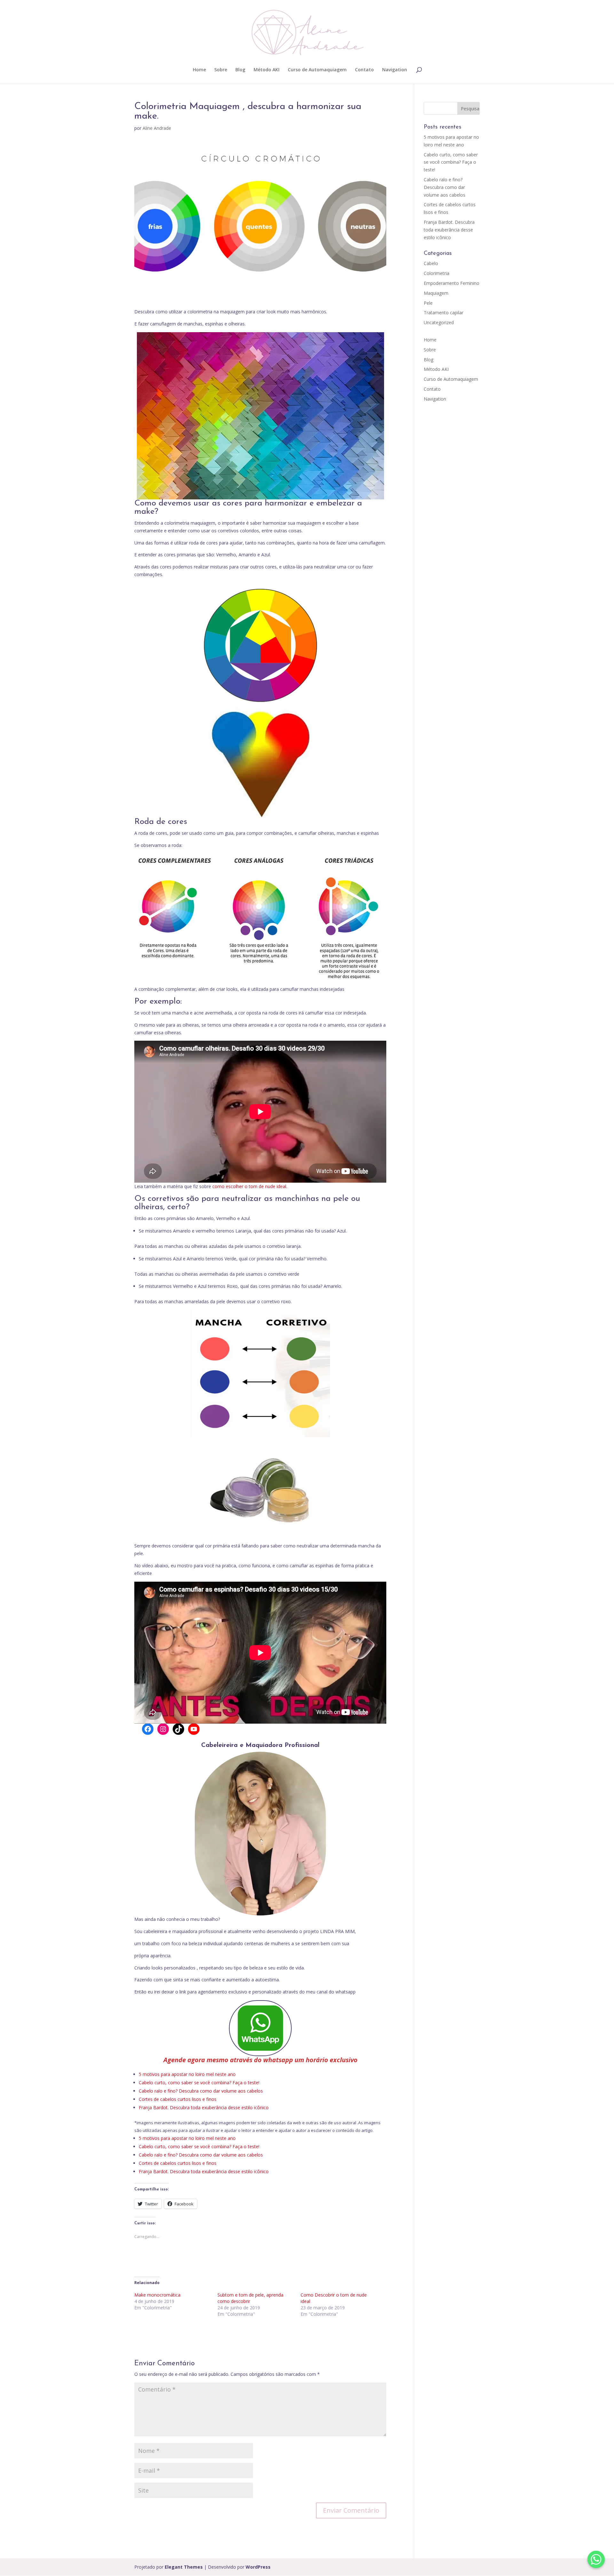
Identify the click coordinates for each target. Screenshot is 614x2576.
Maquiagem (436, 293)
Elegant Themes (184, 2567)
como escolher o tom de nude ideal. (249, 1186)
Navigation (395, 70)
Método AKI (267, 70)
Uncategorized (439, 322)
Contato (364, 70)
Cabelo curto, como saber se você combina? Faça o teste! (199, 2083)
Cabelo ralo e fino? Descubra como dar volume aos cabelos (201, 2091)
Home (199, 70)
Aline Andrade (157, 128)
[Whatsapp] (596, 2559)
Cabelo (431, 263)
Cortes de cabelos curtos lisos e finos (178, 2099)
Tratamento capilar (444, 313)
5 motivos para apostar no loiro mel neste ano (187, 2074)
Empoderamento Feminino (452, 283)
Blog (240, 70)
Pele (428, 303)
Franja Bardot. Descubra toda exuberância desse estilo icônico (204, 2107)
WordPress (258, 2567)
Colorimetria (437, 273)
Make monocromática (157, 2295)
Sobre (221, 70)
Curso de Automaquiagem (317, 70)
